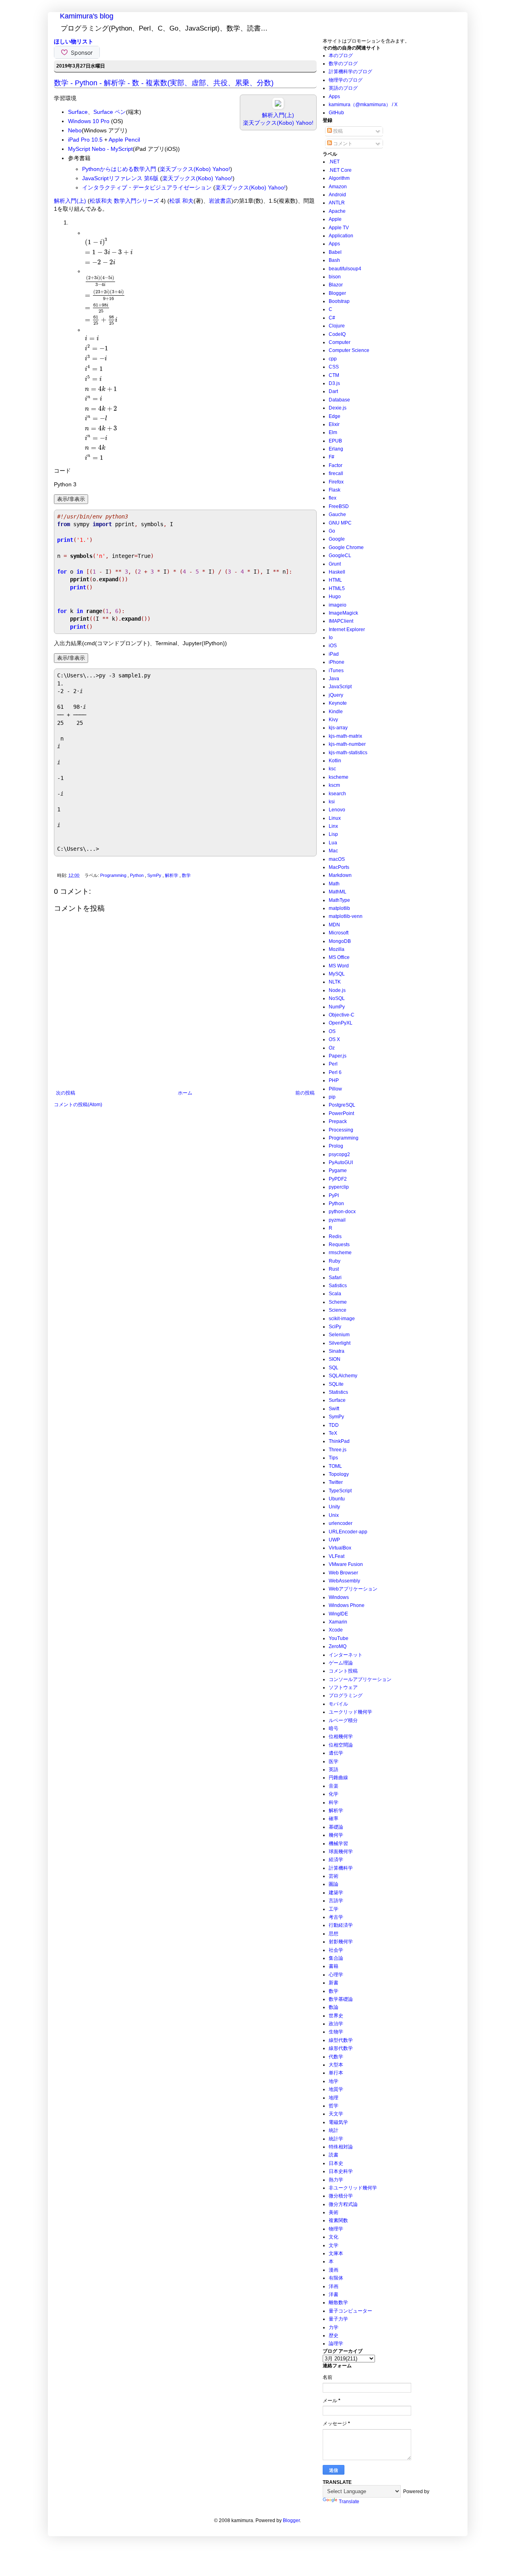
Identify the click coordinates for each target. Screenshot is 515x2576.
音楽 (334, 1786)
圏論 (334, 1884)
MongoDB (340, 941)
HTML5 (337, 588)
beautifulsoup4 (345, 269)
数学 (186, 875)
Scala (335, 1294)
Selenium (339, 1335)
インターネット (346, 1655)
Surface (78, 112)
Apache (337, 211)
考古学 (336, 1917)
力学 (334, 2327)
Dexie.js (338, 408)
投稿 (337, 131)
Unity (334, 1507)
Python (137, 875)
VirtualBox (340, 1548)
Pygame (338, 1171)
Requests (339, 1245)
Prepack (338, 1121)
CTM (334, 375)
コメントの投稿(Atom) (78, 1105)
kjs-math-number (347, 744)
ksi (332, 802)
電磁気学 (338, 2122)
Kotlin (335, 761)
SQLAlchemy (343, 1376)
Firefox (336, 482)
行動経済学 (341, 1925)
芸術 (334, 1876)
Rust (334, 1269)
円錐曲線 (338, 1778)
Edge (335, 416)
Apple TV (339, 228)
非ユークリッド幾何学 (353, 2188)
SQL (334, 1368)
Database (339, 400)
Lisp (333, 834)
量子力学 (338, 2319)
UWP (334, 1540)
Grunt (335, 564)
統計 (334, 2130)
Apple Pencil (124, 140)
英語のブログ (343, 88)
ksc (332, 769)
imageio (338, 605)
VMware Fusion (346, 1564)
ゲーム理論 (341, 1663)
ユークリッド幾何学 (350, 1712)
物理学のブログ (346, 80)
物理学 (336, 2229)
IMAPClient (341, 621)
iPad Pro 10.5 (85, 140)
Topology (339, 1474)
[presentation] (109, 251)
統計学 (336, 2139)
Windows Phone (347, 1605)
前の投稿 (305, 1093)
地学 (334, 2081)
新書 (334, 1983)
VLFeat (337, 1556)
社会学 (336, 1950)
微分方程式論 (343, 2204)
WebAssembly (344, 1581)
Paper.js (338, 1056)
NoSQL (337, 998)
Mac (333, 851)
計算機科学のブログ (350, 72)
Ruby (335, 1261)
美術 (334, 2212)
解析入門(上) (70, 201)
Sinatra (337, 1351)
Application (341, 236)
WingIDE (338, 1614)
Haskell (337, 572)
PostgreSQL (342, 1105)
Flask (335, 490)
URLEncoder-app (348, 1532)
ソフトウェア (343, 1687)
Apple (335, 219)
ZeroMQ (338, 1646)
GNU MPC (340, 523)
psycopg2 (339, 1154)
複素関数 (338, 2220)
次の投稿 (66, 1093)
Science (338, 1310)
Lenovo (337, 810)
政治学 (336, 2024)
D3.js (334, 383)
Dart (333, 391)
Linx (333, 826)
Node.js (337, 990)
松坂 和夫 (181, 201)
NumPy (337, 1007)
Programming (114, 875)
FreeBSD (339, 506)
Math (334, 884)
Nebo (75, 130)
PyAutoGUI (341, 1162)
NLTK (335, 982)
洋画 (334, 2286)
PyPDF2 (338, 1179)
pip (332, 1097)
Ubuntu (337, 1499)
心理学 (336, 1975)
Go (332, 531)
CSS (334, 367)
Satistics (338, 1286)
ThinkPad (339, 1441)
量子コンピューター (350, 2311)
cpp (333, 359)
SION (335, 1359)
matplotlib (339, 908)
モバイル (338, 1704)
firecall (336, 473)
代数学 (336, 2057)
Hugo (335, 597)
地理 (334, 2098)
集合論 (336, 1958)
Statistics (338, 1392)
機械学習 (338, 1844)
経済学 (336, 1860)
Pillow (335, 1089)
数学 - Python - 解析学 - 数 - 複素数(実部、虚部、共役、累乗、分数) (164, 83)
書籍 (334, 1966)
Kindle (336, 712)
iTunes (336, 671)
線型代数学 (341, 2040)
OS (332, 1031)
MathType (339, 900)
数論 (334, 2007)
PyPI (334, 1195)
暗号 (334, 1728)
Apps (334, 97)
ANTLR (337, 203)
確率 (334, 1819)
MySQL (337, 974)
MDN (334, 925)
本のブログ (341, 56)
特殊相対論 (341, 2147)
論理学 (336, 2344)
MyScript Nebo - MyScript (100, 149)
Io (331, 638)
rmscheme (340, 1253)
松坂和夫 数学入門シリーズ (124, 201)
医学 (334, 1761)
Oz (332, 1048)
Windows (339, 1597)
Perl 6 (335, 1072)
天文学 (336, 2114)
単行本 (336, 2073)
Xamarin (338, 1622)
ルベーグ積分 (343, 1720)
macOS (337, 859)
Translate (349, 2502)
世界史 (336, 2016)
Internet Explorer (347, 630)
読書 (334, 2155)
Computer (340, 342)
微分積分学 (341, 2196)
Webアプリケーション (353, 1589)
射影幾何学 (341, 1942)
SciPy (335, 1327)
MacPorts (339, 867)
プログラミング (346, 1695)
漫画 (334, 2270)
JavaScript (340, 687)
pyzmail (337, 1220)
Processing (341, 1130)
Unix (334, 1515)
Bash (334, 260)
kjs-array (338, 728)
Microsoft (339, 933)
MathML (338, 892)
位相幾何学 (341, 1737)
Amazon (338, 187)
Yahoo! (305, 123)
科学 (334, 1802)
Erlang (336, 449)
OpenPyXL (341, 1023)
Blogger (337, 293)
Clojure (337, 326)
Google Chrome (346, 547)
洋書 (334, 2294)
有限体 (336, 2278)
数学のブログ (343, 64)
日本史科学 (341, 2171)
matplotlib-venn (346, 916)
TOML (335, 1466)
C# (332, 318)
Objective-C (342, 1015)
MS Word (339, 966)
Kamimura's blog (87, 16)
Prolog (336, 1146)
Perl (333, 1064)
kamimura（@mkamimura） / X (363, 105)
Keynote (338, 703)
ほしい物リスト (74, 41)
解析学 (172, 875)
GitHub (336, 113)
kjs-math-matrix (345, 736)
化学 (334, 1794)
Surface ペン (110, 112)
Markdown (340, 875)
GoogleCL (340, 556)
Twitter (336, 1482)
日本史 (336, 2163)
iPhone (337, 662)
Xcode (336, 1630)
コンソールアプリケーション (360, 1679)
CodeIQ (337, 334)
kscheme (339, 777)
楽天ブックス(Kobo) (269, 123)
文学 (334, 2245)
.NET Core (340, 170)
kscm (334, 785)
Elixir (334, 424)
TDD (334, 1425)
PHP (334, 1080)
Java (334, 679)
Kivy (333, 720)
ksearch (337, 794)
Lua (333, 843)
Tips (333, 1458)
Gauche (337, 514)
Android (337, 195)
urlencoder (341, 1523)
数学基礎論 (341, 1999)
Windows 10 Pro (89, 121)
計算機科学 (341, 1868)
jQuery (336, 695)
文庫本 (336, 2253)
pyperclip (339, 1187)
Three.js (338, 1450)
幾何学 (336, 1835)
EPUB (335, 441)
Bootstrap (339, 301)
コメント (342, 144)
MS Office (339, 957)
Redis (335, 1237)
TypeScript (340, 1491)
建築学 (336, 1893)
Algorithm (339, 178)
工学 (334, 1909)
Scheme (338, 1302)
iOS (333, 646)
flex (333, 498)
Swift (334, 1409)
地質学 (336, 2089)
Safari (335, 1278)
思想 (334, 1934)
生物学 (336, 2032)
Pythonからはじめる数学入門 (119, 169)
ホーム (185, 1093)
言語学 (336, 1901)
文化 (334, 2237)
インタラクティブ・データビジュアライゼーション (147, 187)
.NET (334, 162)
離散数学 (338, 2302)
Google (337, 539)
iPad (334, 654)
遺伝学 (336, 1753)
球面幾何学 (341, 1852)
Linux (335, 818)
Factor (336, 465)
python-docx (342, 1212)
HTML (335, 580)
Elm (333, 432)
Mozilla (337, 949)
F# (332, 457)
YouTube (339, 1638)
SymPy (155, 875)
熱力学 (336, 2180)
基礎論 (336, 1827)
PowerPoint (341, 1113)
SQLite (336, 1384)
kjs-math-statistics (348, 753)
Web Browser (343, 1573)
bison (335, 277)
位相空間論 (341, 1745)
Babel (335, 252)
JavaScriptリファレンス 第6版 (120, 178)
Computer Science (349, 350)
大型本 (336, 2065)
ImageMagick (343, 613)
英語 (334, 1769)
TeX (333, 1433)
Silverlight (340, 1343)
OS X (334, 1039)
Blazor (336, 285)
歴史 (334, 2335)
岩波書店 (220, 201)
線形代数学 (341, 2048)
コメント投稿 (343, 1671)
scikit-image (342, 1319)
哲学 (334, 2106)
